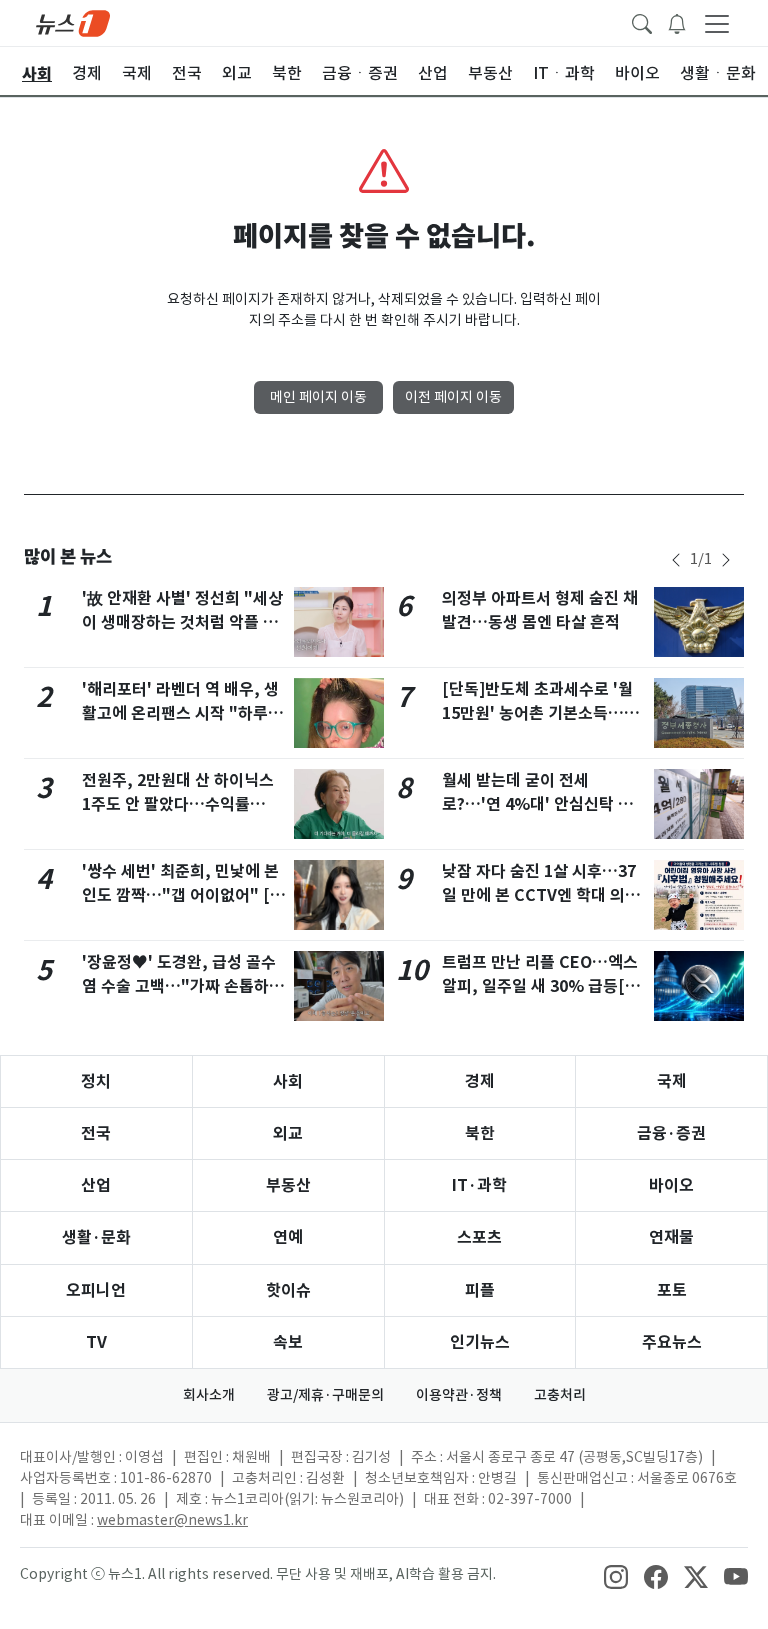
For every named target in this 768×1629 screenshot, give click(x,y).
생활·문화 (96, 1237)
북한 (480, 1133)
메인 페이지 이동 (318, 397)
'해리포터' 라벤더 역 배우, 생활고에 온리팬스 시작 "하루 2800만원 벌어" (180, 713)
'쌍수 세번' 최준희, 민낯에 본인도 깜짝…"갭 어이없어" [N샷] (181, 895)
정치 (96, 1081)
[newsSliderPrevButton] (676, 560)
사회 (288, 1081)
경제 (480, 1081)
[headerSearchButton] (642, 22)
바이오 (671, 1185)
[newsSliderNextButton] (726, 560)
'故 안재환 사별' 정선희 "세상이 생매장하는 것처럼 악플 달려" (182, 622)
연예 (288, 1237)
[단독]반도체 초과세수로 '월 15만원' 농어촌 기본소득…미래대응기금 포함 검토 (540, 713)
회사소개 (209, 1395)
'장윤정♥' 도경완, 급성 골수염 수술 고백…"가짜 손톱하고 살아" (183, 986)
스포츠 (479, 1237)
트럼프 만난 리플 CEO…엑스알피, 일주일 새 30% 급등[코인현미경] (541, 986)
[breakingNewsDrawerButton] (677, 22)
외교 (288, 1133)
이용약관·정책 (459, 1395)
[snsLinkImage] (616, 1576)
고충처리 (560, 1395)
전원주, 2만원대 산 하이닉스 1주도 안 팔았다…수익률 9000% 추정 (178, 804)
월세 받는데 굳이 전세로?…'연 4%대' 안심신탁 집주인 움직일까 (537, 804)
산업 (96, 1185)
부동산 (288, 1185)
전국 (96, 1133)
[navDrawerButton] (717, 23)
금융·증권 (671, 1133)
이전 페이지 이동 (453, 397)
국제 (672, 1081)
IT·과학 (479, 1185)
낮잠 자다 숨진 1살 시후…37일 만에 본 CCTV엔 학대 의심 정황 (541, 895)
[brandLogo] (73, 22)
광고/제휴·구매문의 (325, 1395)
